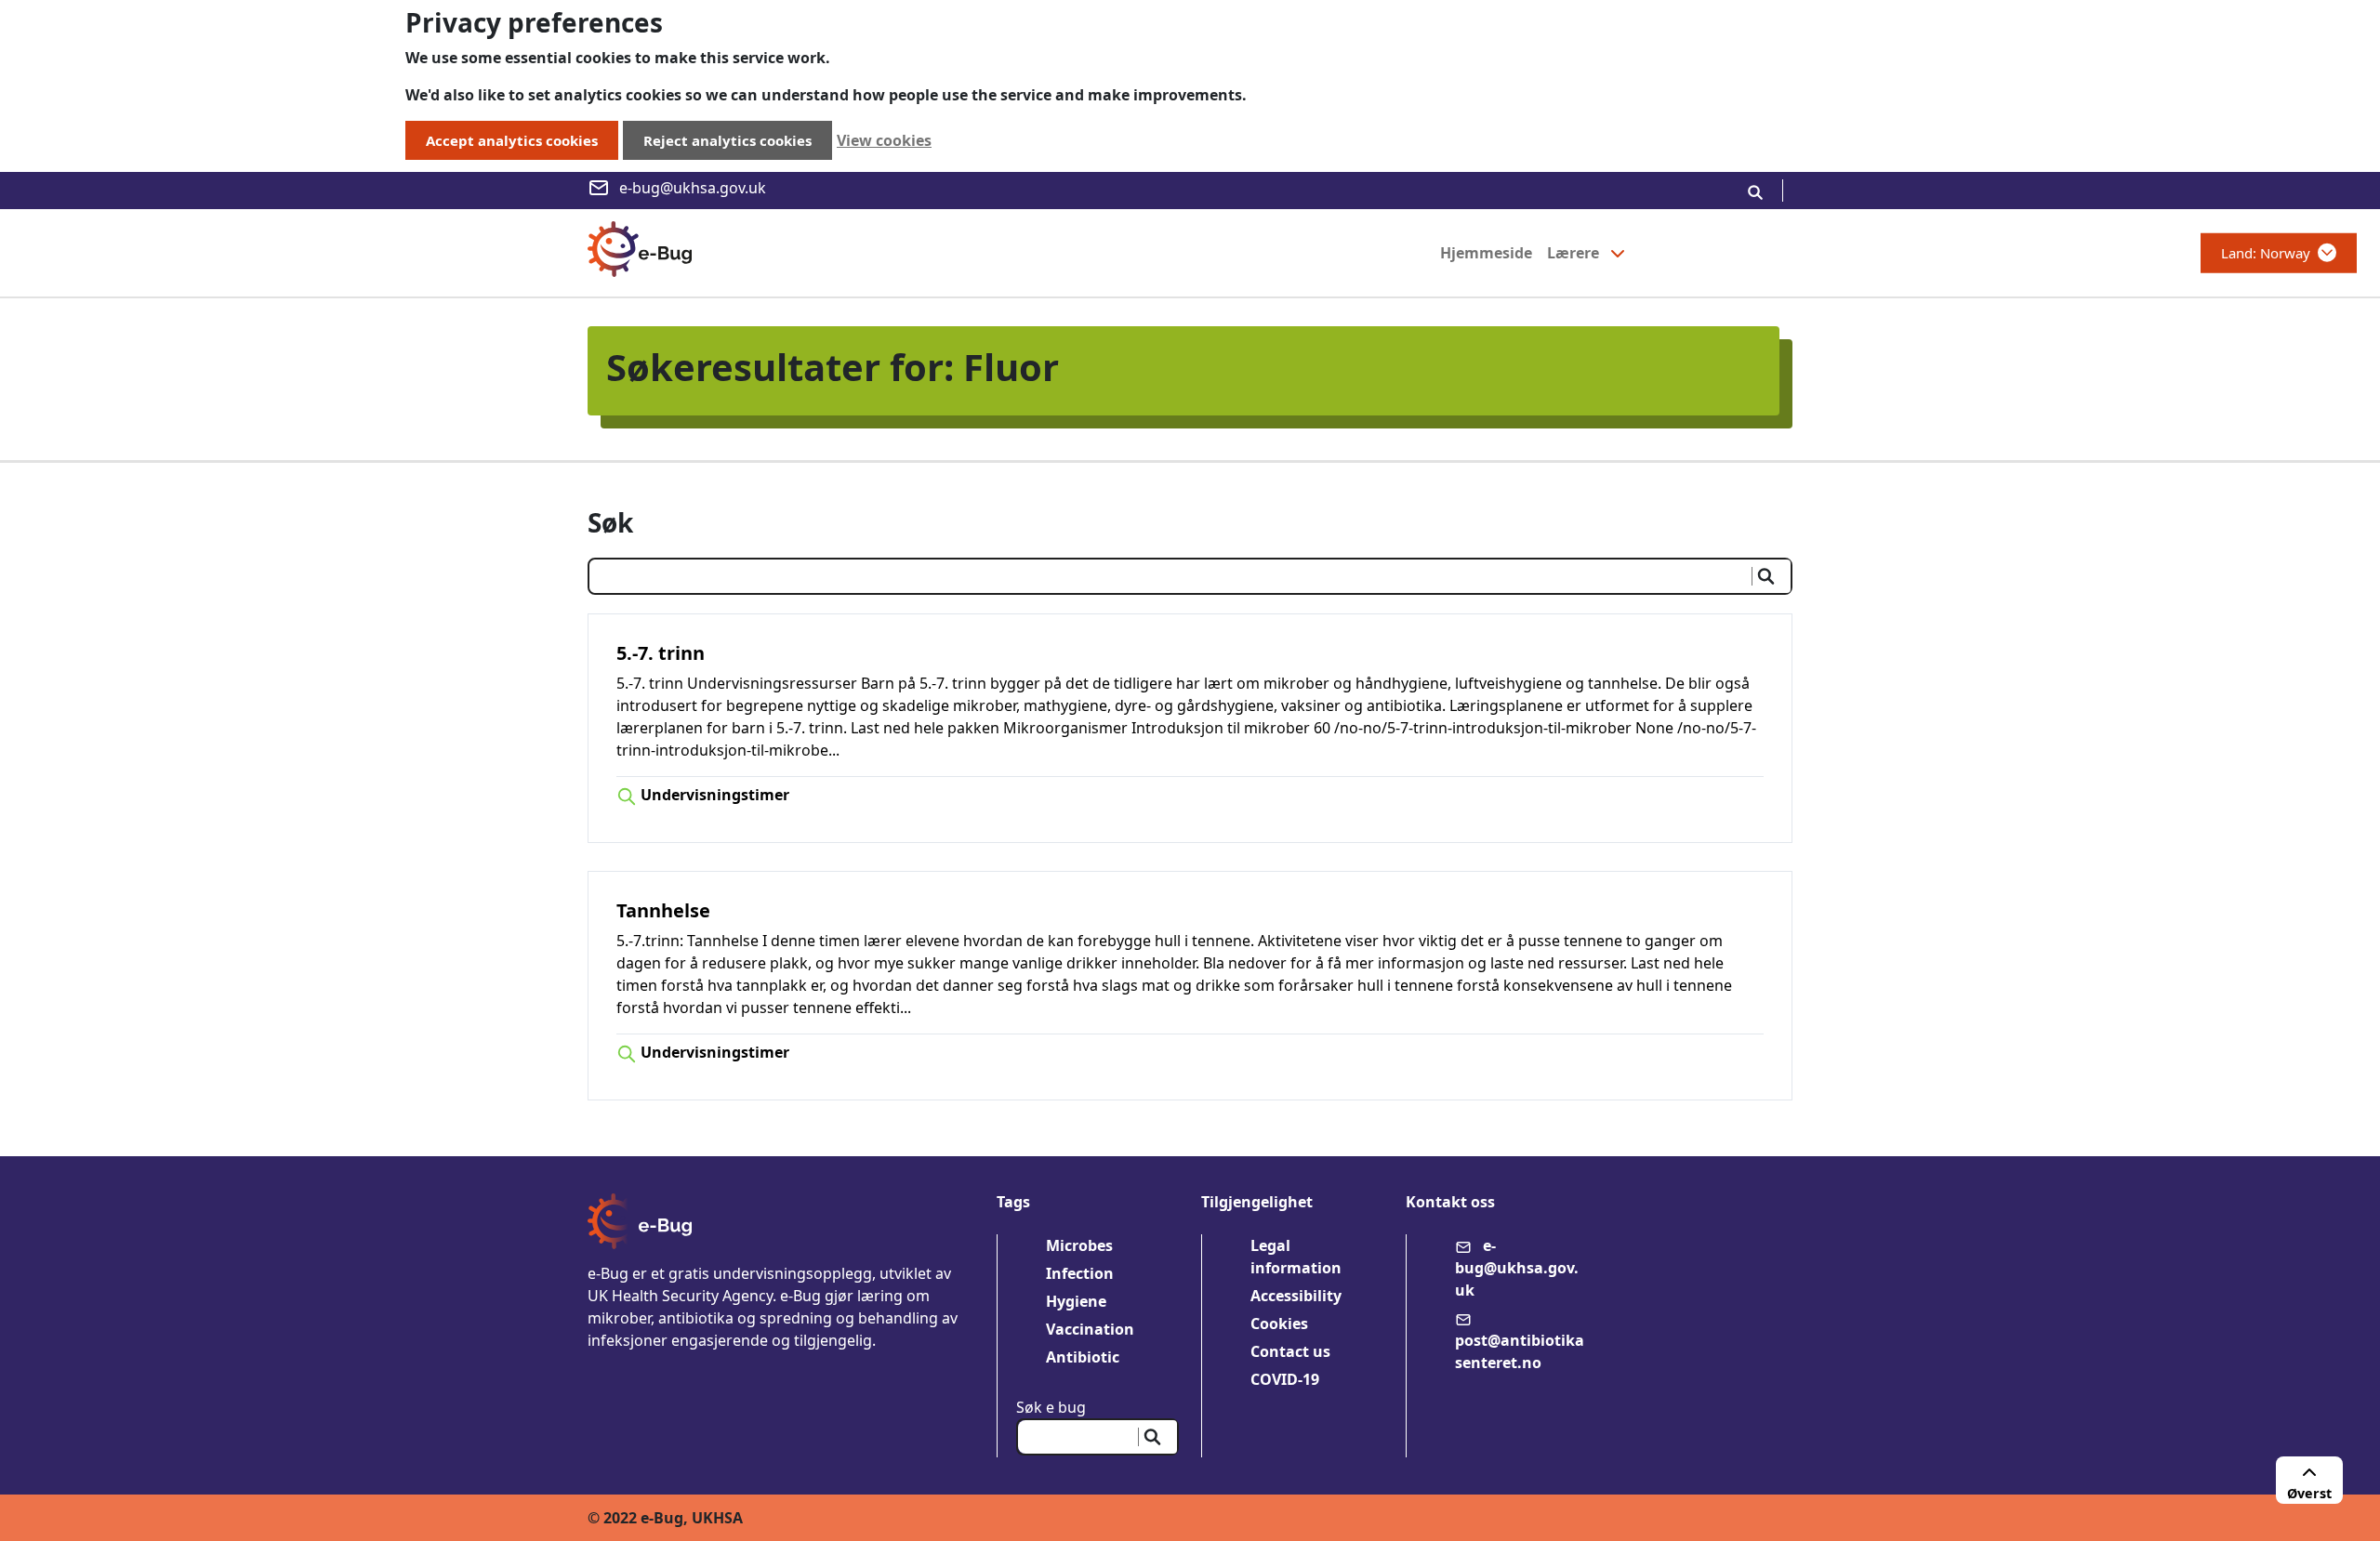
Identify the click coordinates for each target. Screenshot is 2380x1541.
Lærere (1573, 253)
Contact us (1290, 1351)
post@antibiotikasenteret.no (1520, 1351)
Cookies (1279, 1324)
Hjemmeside (1486, 253)
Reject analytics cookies (727, 140)
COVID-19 (1285, 1379)
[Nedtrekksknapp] (1618, 253)
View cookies (884, 140)
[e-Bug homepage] (640, 253)
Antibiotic (1083, 1357)
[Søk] (1755, 191)
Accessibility (1296, 1296)
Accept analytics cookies (512, 140)
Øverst (2309, 1493)
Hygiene (1076, 1301)
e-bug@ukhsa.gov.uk (693, 188)
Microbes (1079, 1245)
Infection (1080, 1273)
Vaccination (1090, 1329)
